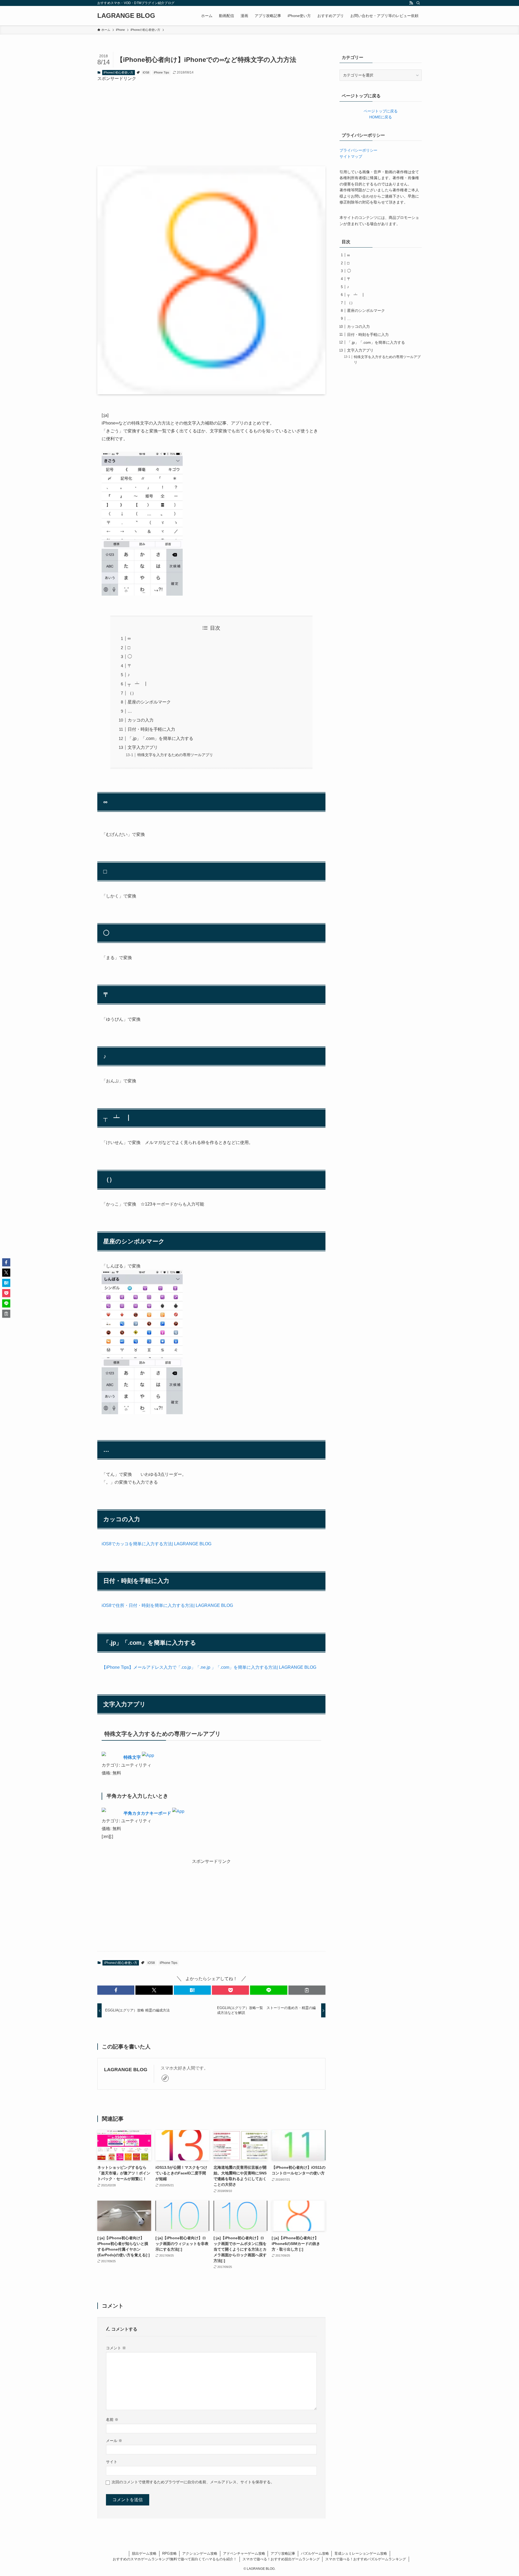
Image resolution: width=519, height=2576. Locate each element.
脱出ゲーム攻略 (144, 2553)
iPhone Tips (162, 72)
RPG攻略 (169, 2553)
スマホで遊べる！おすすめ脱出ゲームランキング (281, 2559)
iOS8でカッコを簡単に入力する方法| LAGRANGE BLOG (157, 1544)
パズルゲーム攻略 (315, 2553)
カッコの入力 (141, 720)
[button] (116, 1990)
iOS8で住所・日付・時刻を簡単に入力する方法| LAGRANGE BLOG (167, 1605)
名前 (112, 2420)
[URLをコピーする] (307, 1990)
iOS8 (146, 72)
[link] (165, 2078)
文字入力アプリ (143, 747)
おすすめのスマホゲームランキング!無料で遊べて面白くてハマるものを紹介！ (175, 2559)
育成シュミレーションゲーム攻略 (361, 2553)
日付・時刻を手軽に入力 (151, 729)
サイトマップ (351, 156)
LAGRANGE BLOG (126, 16)
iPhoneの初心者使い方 (118, 72)
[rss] (411, 3)
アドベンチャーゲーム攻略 (244, 2553)
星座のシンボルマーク (149, 702)
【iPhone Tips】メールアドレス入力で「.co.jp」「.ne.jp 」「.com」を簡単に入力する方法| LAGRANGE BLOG (209, 1667)
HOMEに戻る (381, 117)
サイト (112, 2462)
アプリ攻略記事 (283, 2553)
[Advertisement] (211, 120)
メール (114, 2441)
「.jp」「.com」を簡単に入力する (160, 738)
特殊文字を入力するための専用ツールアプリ (175, 755)
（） (132, 693)
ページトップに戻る (381, 111)
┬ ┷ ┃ (138, 684)
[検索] (418, 3)
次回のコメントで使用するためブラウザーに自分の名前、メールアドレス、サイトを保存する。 (193, 2482)
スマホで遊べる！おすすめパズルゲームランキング (366, 2559)
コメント (116, 2348)
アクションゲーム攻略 (200, 2553)
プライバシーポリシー (358, 150)
